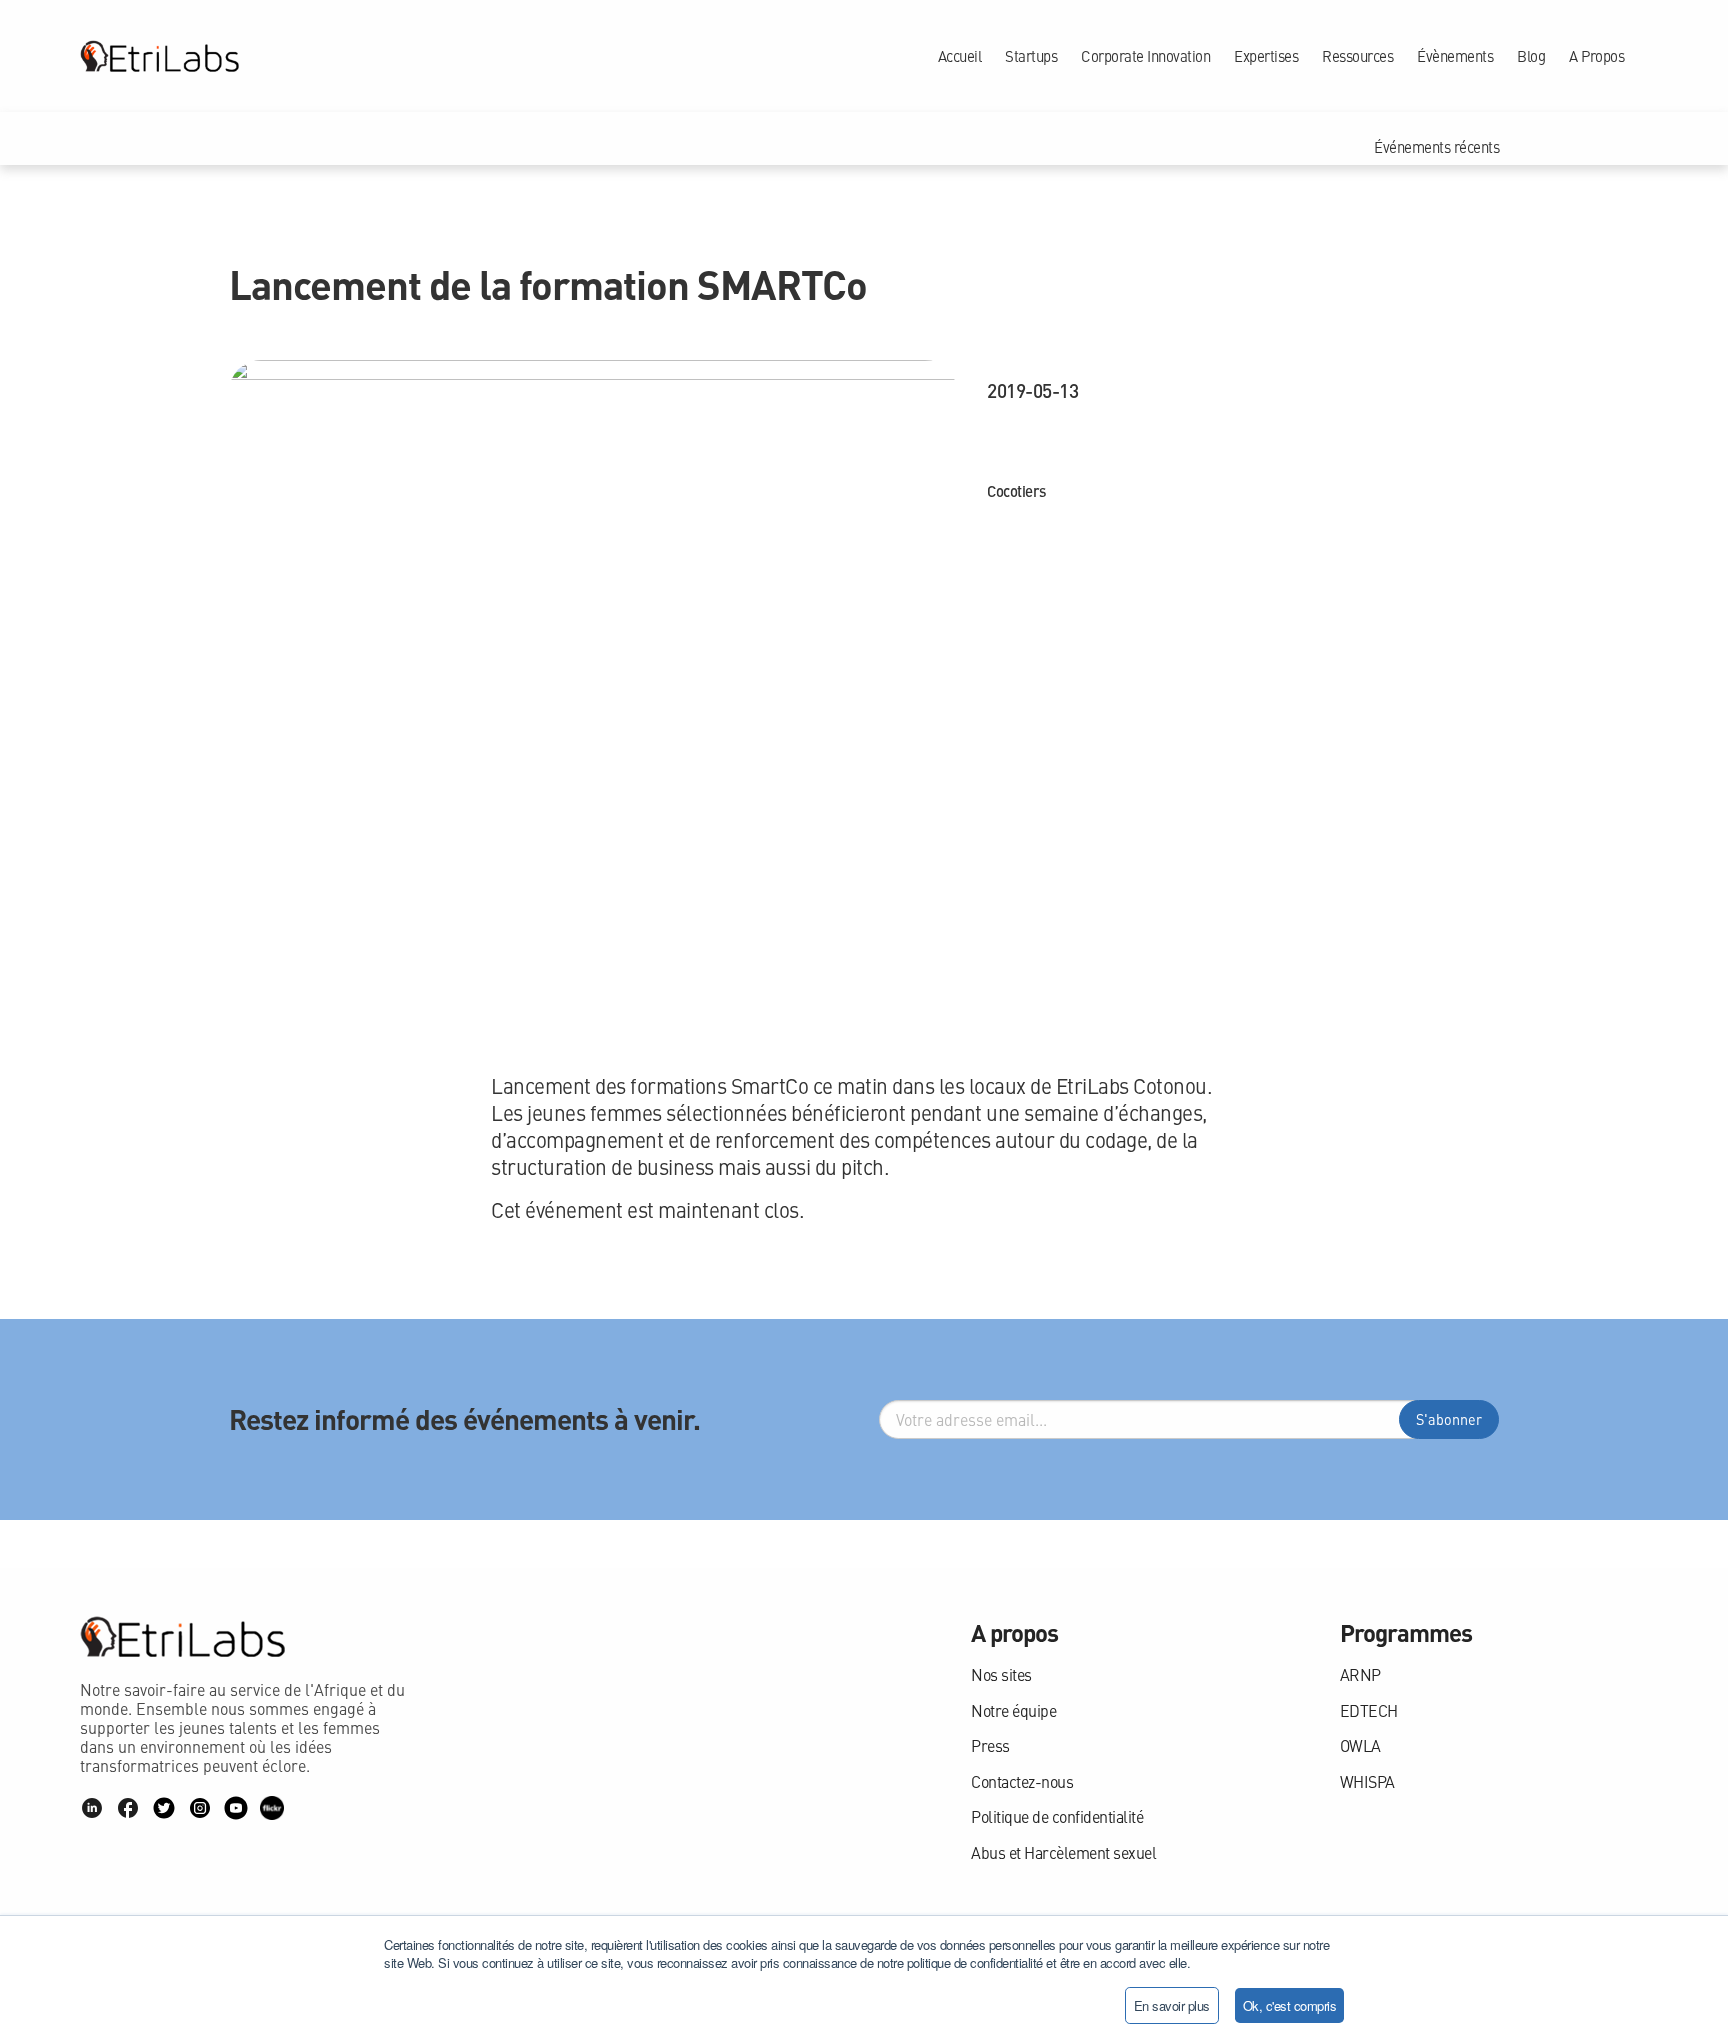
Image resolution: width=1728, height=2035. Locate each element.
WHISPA (1367, 1781)
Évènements (1455, 56)
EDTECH (1369, 1710)
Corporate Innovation (1145, 56)
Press (990, 1745)
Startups (1031, 56)
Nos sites (1001, 1674)
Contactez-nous (1022, 1781)
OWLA (1360, 1745)
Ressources (1357, 56)
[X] (164, 1808)
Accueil (960, 56)
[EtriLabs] (159, 56)
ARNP (1360, 1674)
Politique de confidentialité (1057, 1816)
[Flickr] (272, 1808)
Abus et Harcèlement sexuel (1063, 1852)
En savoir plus (1172, 2005)
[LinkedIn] (92, 1808)
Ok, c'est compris (1290, 2005)
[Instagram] (200, 1808)
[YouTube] (236, 1808)
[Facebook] (128, 1808)
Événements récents (1436, 147)
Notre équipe (1013, 1710)
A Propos (1596, 56)
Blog (1531, 56)
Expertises (1266, 56)
